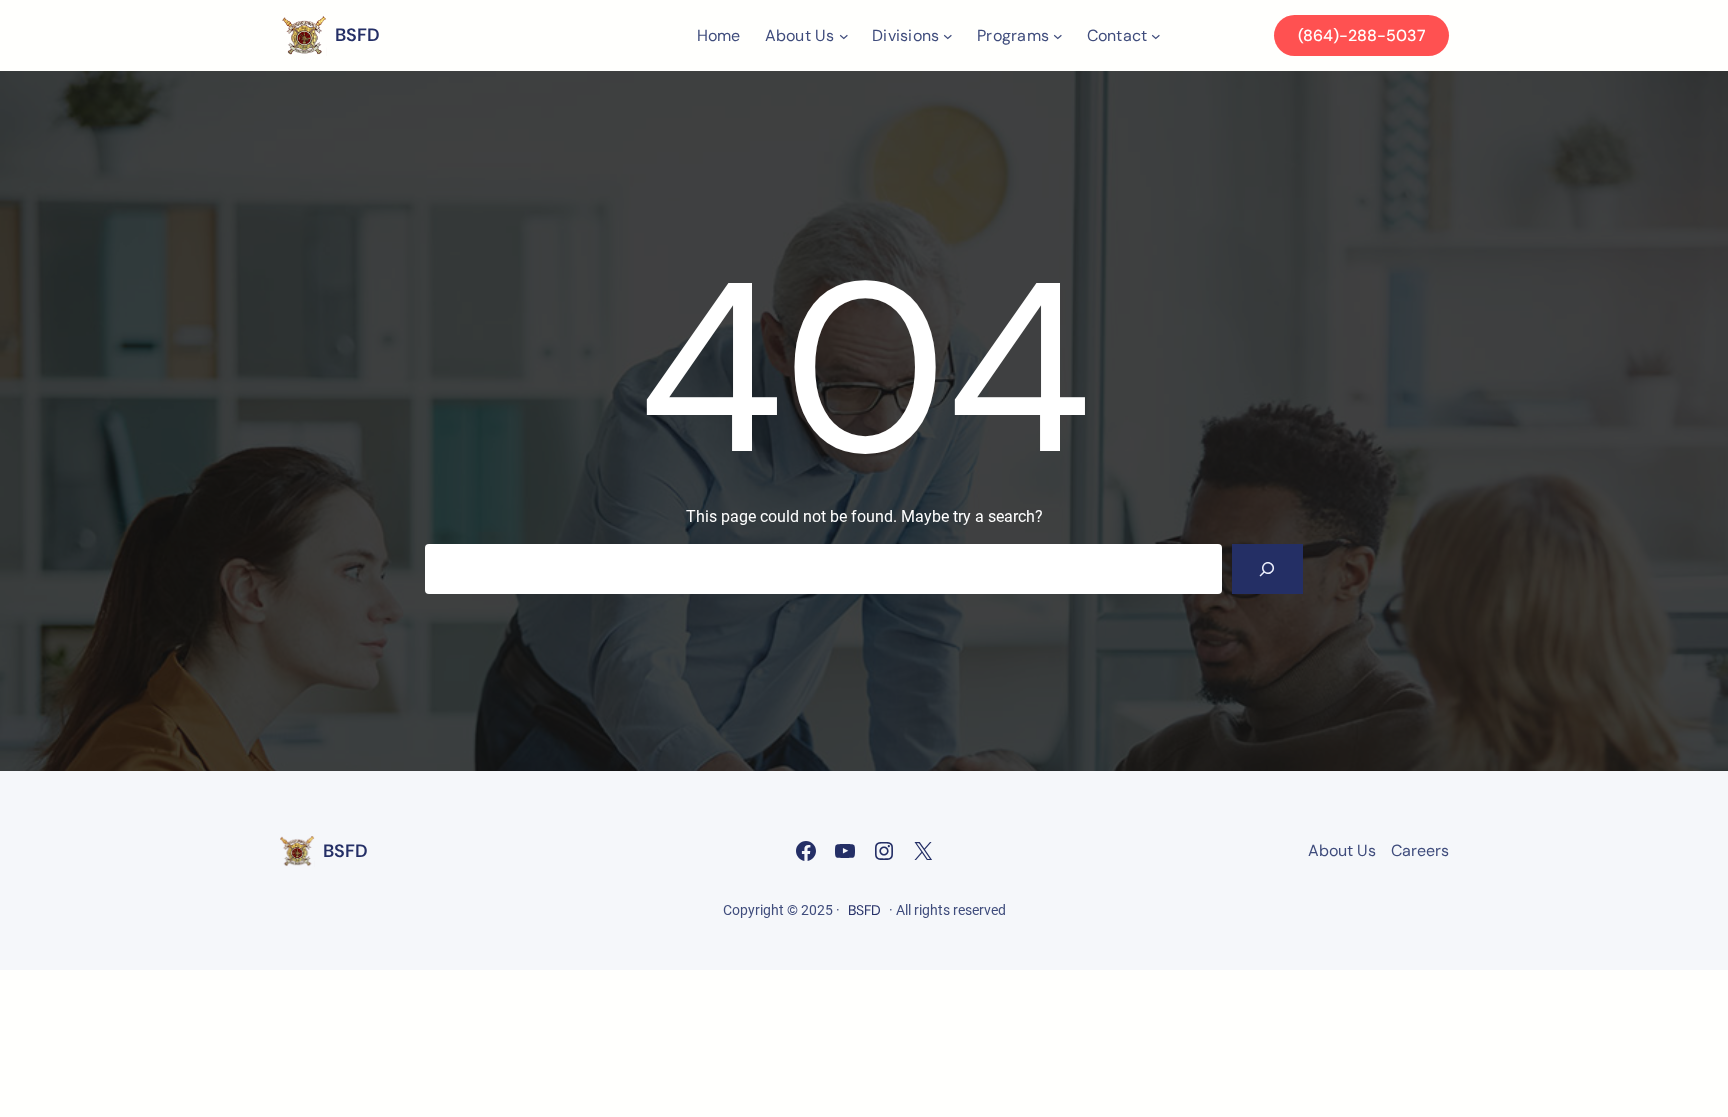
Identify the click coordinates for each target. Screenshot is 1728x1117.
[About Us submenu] (844, 36)
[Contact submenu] (1156, 36)
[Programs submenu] (1058, 36)
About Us (1342, 850)
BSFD (357, 35)
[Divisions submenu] (948, 36)
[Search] (1267, 568)
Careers (1420, 850)
